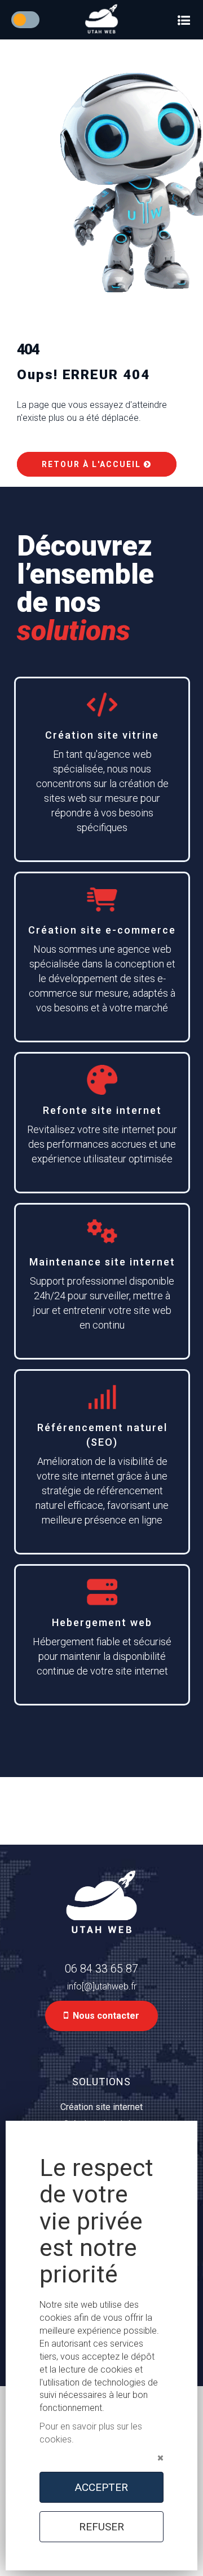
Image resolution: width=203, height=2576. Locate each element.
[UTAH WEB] (101, 19)
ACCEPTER (101, 2487)
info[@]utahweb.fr (102, 1986)
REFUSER (101, 2527)
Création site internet (101, 2107)
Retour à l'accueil (93, 464)
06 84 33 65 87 (101, 1969)
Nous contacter (104, 2016)
